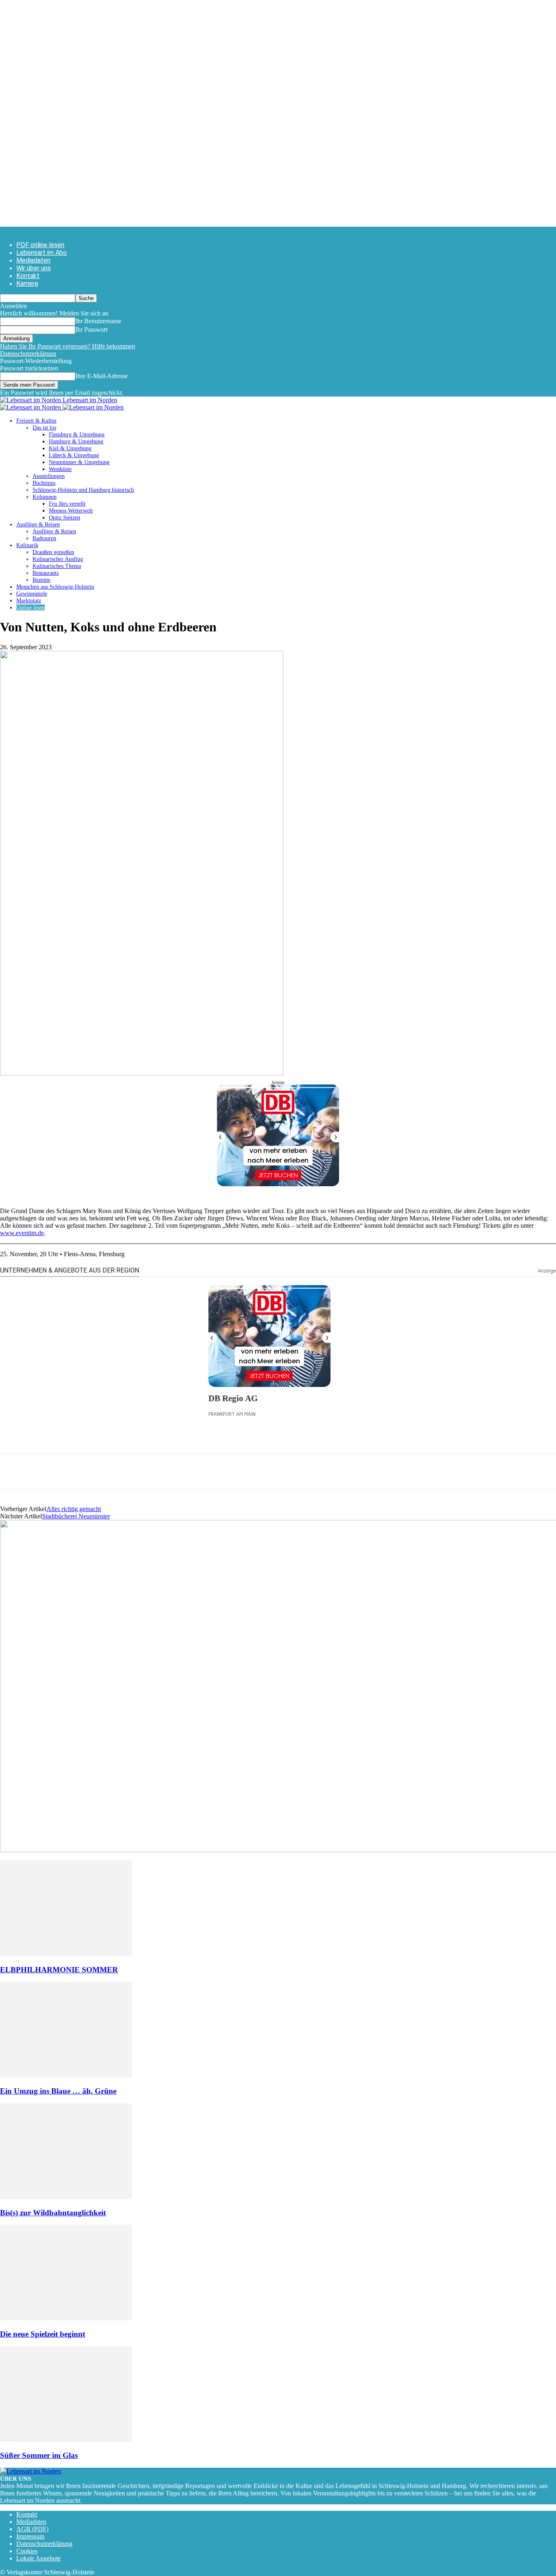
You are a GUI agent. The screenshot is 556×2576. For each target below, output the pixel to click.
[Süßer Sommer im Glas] (66, 2440)
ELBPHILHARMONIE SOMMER (59, 1970)
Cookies (27, 2551)
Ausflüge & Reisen (38, 525)
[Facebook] (13, 1471)
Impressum (30, 2536)
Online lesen (31, 608)
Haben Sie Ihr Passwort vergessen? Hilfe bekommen (68, 346)
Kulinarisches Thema (57, 566)
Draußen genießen (53, 552)
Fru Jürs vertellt (67, 504)
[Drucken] (101, 1471)
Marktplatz (29, 601)
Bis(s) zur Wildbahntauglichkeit (53, 2213)
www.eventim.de (22, 1233)
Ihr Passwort (91, 330)
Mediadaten (33, 260)
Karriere (27, 284)
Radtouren (44, 538)
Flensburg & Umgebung (77, 435)
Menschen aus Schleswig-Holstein (55, 587)
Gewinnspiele (32, 594)
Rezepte (42, 580)
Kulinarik (27, 545)
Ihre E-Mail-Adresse (102, 376)
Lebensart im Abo (42, 253)
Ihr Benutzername (98, 321)
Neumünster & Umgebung (79, 462)
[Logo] (31, 407)
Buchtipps (44, 483)
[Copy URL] (131, 1471)
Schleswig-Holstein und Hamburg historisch (83, 490)
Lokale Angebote (38, 2558)
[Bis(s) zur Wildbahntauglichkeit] (66, 2197)
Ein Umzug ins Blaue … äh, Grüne (58, 2091)
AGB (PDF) (32, 2529)
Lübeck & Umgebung (74, 455)
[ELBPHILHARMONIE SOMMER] (66, 1954)
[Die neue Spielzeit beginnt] (66, 2318)
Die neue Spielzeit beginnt (43, 2334)
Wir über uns (34, 268)
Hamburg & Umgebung (76, 441)
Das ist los (44, 428)
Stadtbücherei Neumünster (76, 1516)
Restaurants (46, 573)
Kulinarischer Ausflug (58, 559)
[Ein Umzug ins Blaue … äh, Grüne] (66, 2075)
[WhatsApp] (43, 1471)
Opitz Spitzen (65, 518)
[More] (160, 1471)
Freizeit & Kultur (36, 421)
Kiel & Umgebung (70, 448)
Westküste (60, 469)
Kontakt (28, 276)
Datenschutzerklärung (28, 354)
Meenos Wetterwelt (71, 511)
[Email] (72, 1471)
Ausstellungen (49, 476)
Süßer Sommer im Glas (39, 2455)
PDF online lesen (40, 245)
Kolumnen (45, 497)
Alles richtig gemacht (74, 1509)
